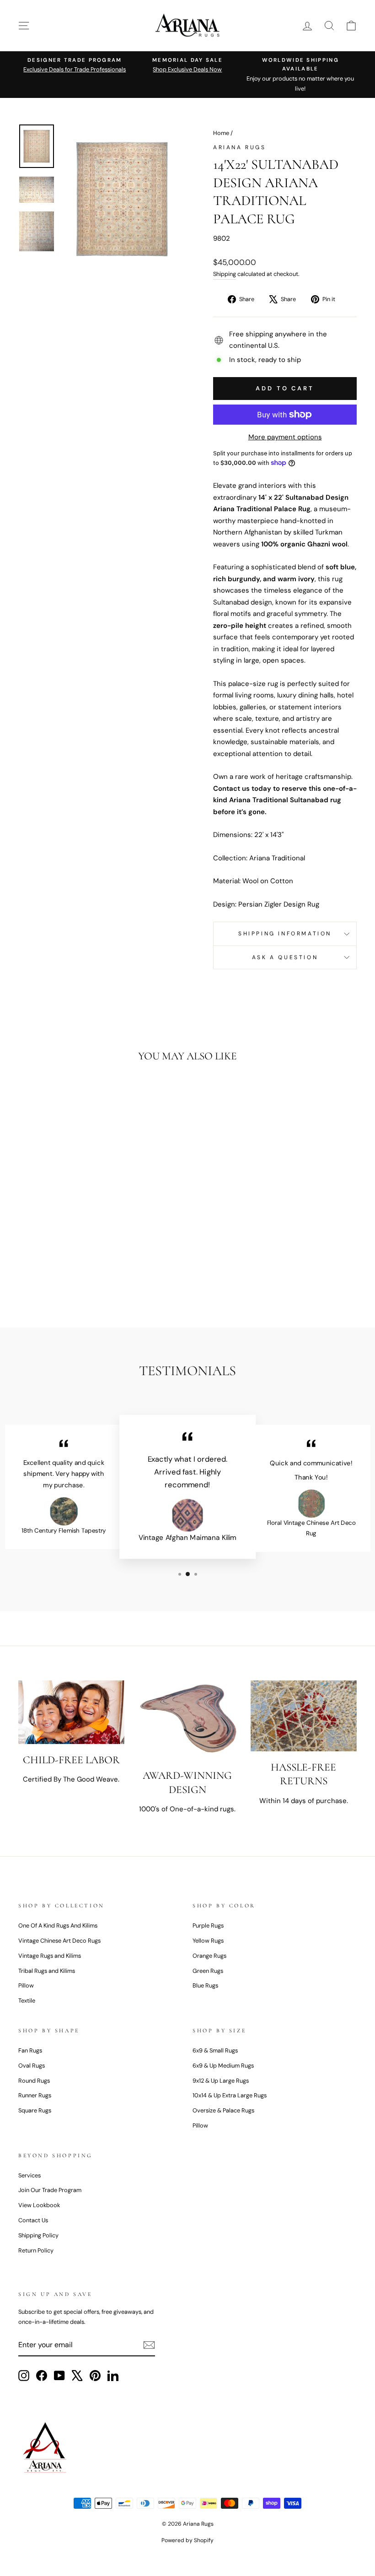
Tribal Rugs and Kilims (47, 1971)
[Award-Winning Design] (187, 1720)
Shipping (225, 274)
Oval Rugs (32, 2066)
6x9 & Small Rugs (215, 2050)
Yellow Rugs (208, 1941)
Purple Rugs (208, 1925)
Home (221, 133)
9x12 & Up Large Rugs (221, 2081)
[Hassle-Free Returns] (304, 1716)
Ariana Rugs (240, 147)
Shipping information (285, 934)
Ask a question (285, 957)
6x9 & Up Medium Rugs (223, 2066)
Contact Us (33, 2220)
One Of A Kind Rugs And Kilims (58, 1925)
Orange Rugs (209, 1956)
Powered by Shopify (187, 2540)
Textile (27, 2001)
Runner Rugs (35, 2095)
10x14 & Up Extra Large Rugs (230, 2095)
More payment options (285, 437)
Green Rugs (208, 1971)
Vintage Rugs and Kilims (50, 1956)
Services (29, 2175)
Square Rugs (35, 2110)
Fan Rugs (30, 2050)
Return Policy (36, 2250)
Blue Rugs (205, 1985)
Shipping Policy (38, 2235)
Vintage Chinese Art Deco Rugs (59, 1941)
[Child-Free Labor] (71, 1712)
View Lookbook (39, 2205)
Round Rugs (34, 2081)
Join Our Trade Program (50, 2190)
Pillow (26, 1985)
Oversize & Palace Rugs (223, 2110)
